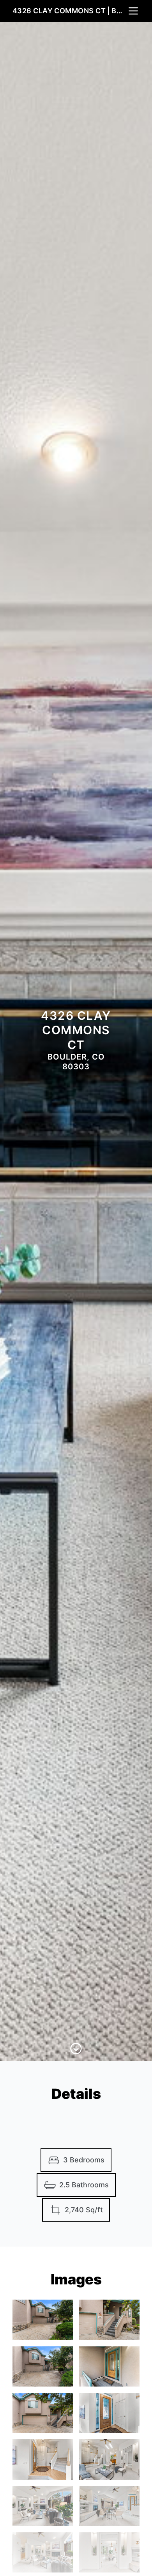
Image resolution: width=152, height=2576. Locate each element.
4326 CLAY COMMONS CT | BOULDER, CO (70, 11)
